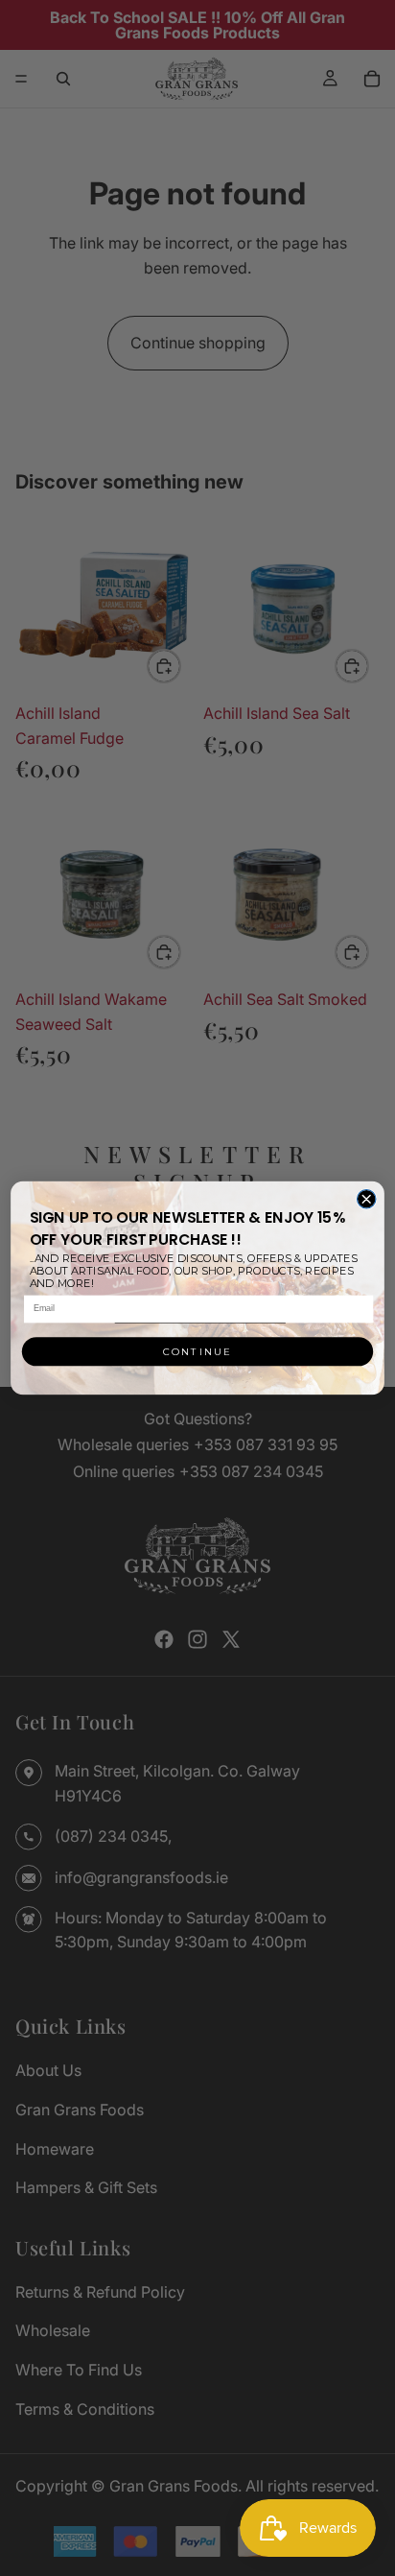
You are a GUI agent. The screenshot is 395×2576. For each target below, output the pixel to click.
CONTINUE (197, 1351)
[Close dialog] (366, 1199)
